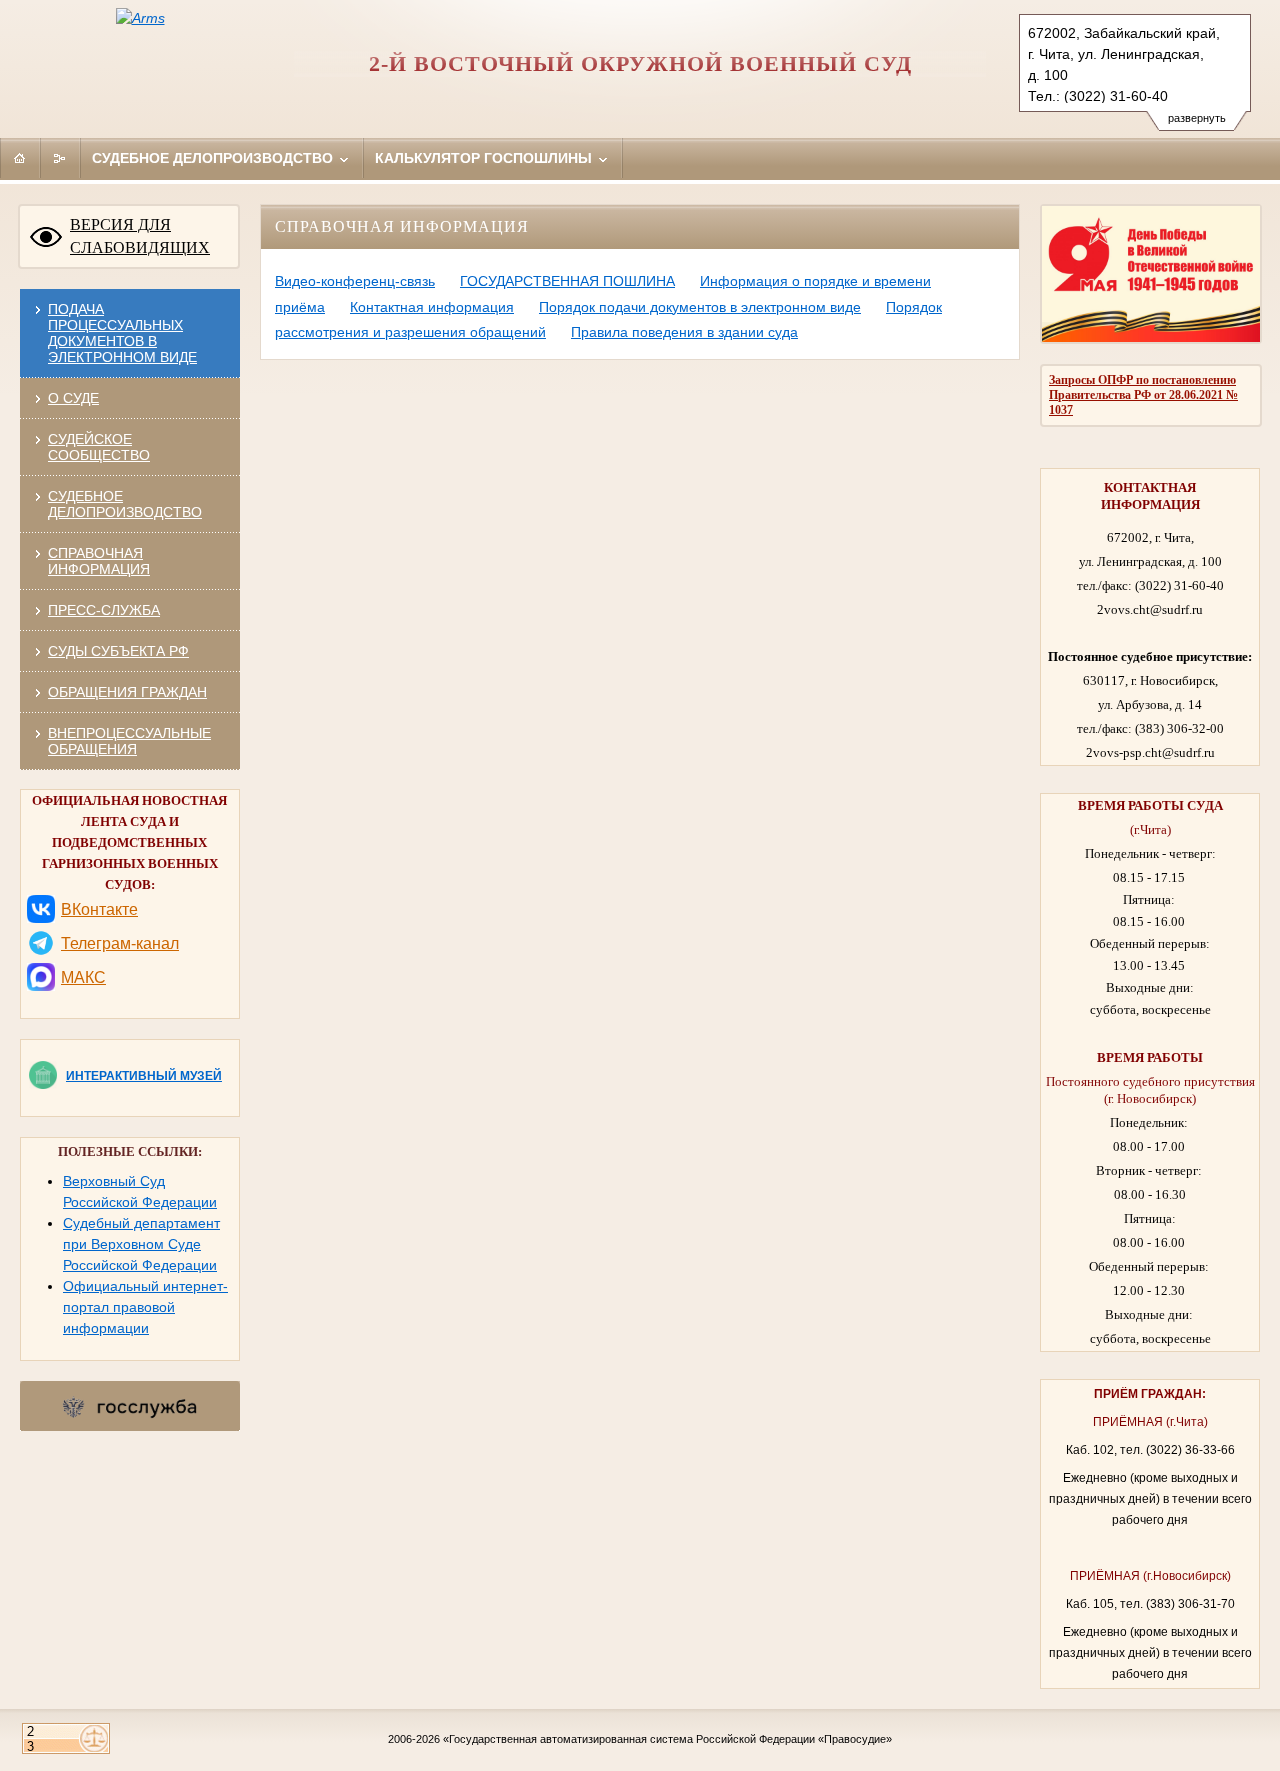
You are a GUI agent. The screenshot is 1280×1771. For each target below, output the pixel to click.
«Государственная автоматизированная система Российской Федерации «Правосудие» (667, 1739)
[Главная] (20, 158)
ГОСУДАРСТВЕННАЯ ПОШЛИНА (567, 281)
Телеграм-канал (120, 943)
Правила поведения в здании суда (684, 332)
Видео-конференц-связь (355, 281)
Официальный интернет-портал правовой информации (145, 1307)
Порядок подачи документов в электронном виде (700, 307)
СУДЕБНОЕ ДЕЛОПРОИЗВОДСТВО (125, 504)
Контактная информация (432, 307)
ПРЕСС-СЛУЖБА (104, 610)
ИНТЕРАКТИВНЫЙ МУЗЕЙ (144, 1076)
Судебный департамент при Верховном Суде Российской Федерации (141, 1244)
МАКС (83, 977)
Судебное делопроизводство (214, 158)
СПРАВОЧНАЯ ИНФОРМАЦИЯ (99, 561)
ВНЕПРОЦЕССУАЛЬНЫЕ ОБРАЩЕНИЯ (129, 741)
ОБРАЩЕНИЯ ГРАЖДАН (127, 692)
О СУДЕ (73, 398)
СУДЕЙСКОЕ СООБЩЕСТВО (99, 447)
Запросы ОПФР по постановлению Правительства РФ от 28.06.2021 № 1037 (1143, 395)
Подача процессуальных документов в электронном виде (122, 333)
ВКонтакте (99, 909)
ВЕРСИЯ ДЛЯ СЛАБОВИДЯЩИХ (140, 236)
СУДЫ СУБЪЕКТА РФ (118, 651)
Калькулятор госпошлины (485, 158)
